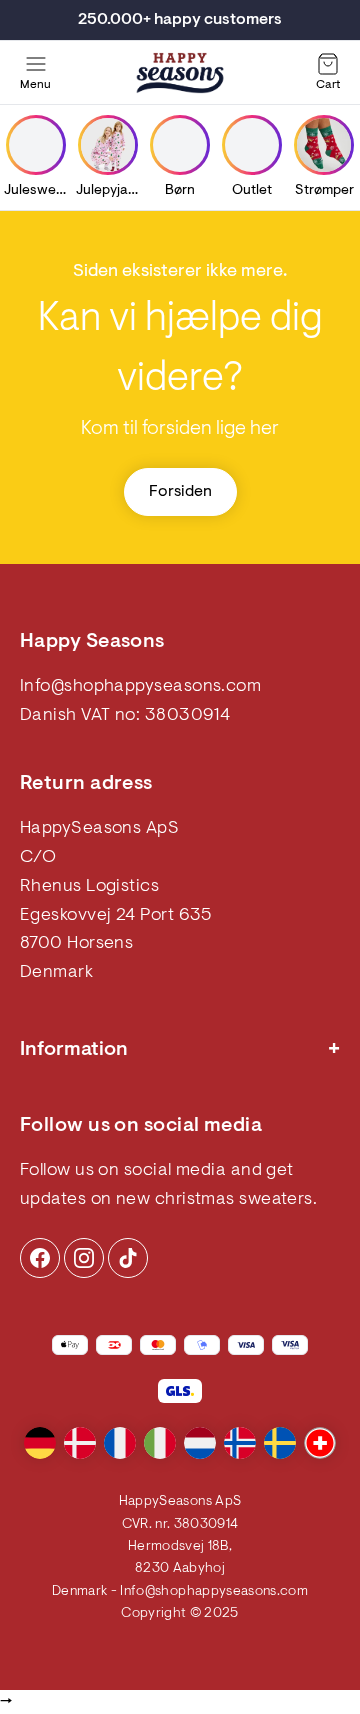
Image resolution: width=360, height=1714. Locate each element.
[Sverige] (280, 1443)
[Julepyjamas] (108, 145)
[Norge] (240, 1443)
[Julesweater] (36, 145)
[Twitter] (128, 1258)
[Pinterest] (84, 1258)
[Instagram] (40, 1258)
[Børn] (180, 145)
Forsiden (180, 492)
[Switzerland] (320, 1443)
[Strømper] (324, 145)
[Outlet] (252, 145)
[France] (120, 1443)
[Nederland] (200, 1443)
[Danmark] (80, 1443)
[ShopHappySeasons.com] (180, 73)
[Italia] (160, 1443)
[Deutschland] (40, 1443)
